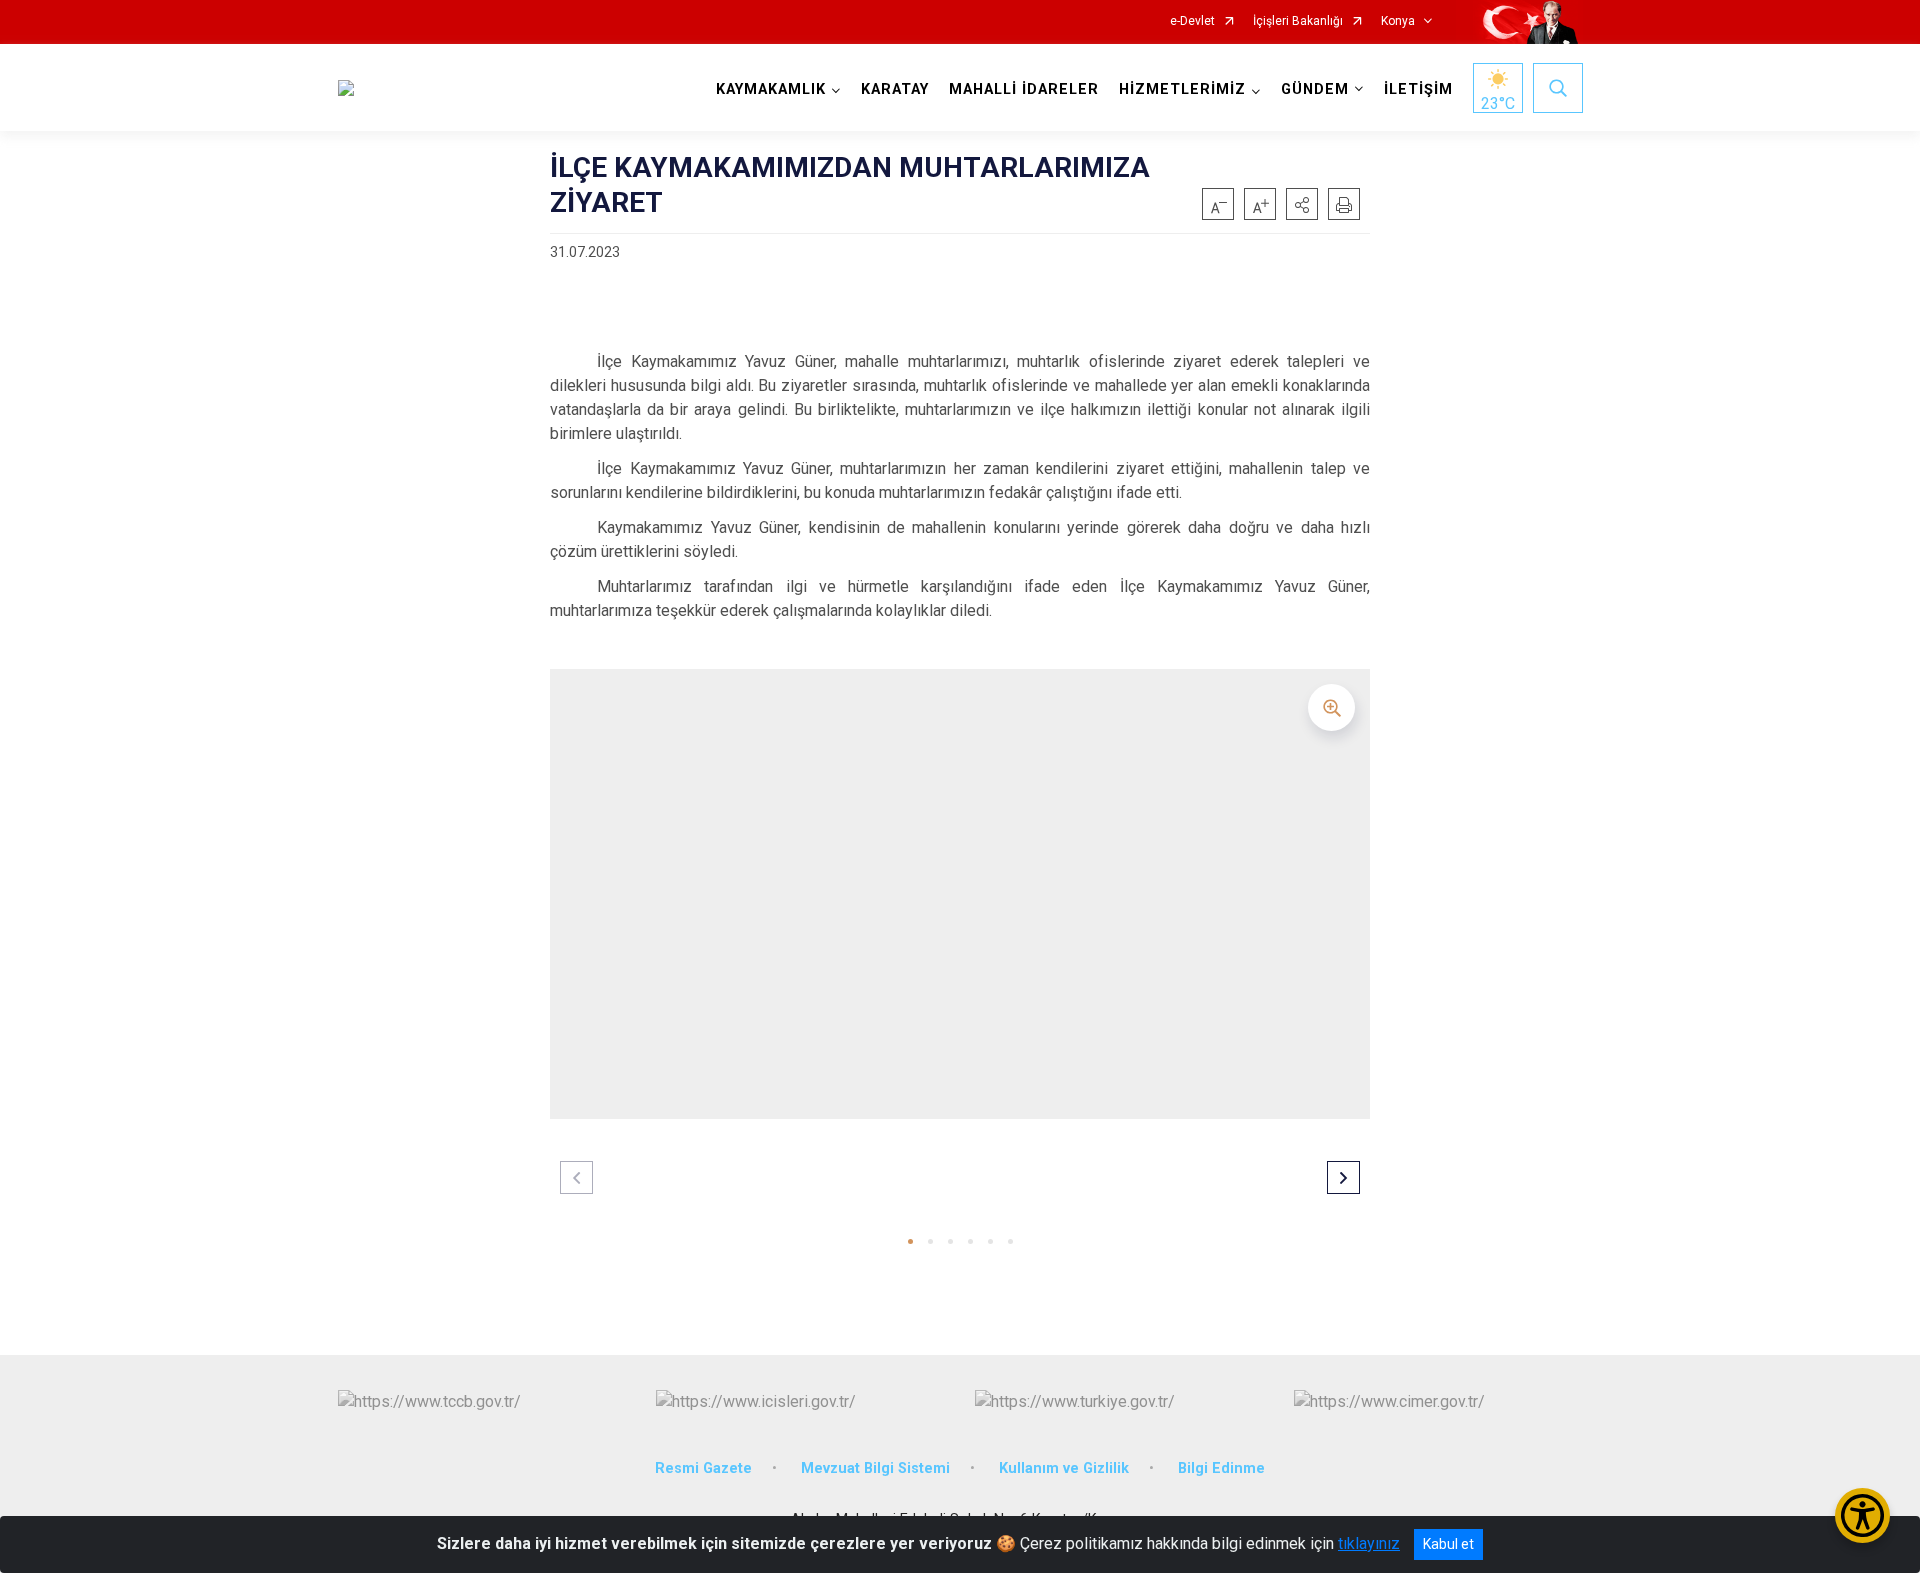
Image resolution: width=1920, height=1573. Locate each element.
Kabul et (1448, 1544)
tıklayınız (1369, 1543)
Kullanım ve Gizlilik (1064, 1468)
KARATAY (895, 89)
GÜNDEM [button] (1315, 89)
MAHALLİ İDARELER (1024, 89)
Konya (1398, 21)
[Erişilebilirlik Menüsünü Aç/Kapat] (1862, 1515)
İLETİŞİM (1418, 89)
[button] (1302, 204)
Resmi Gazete (703, 1468)
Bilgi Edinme (1221, 1468)
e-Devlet (1192, 21)
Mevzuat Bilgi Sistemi (875, 1468)
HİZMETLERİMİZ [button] (1182, 89)
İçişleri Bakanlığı (1298, 21)
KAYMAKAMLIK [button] (771, 89)
